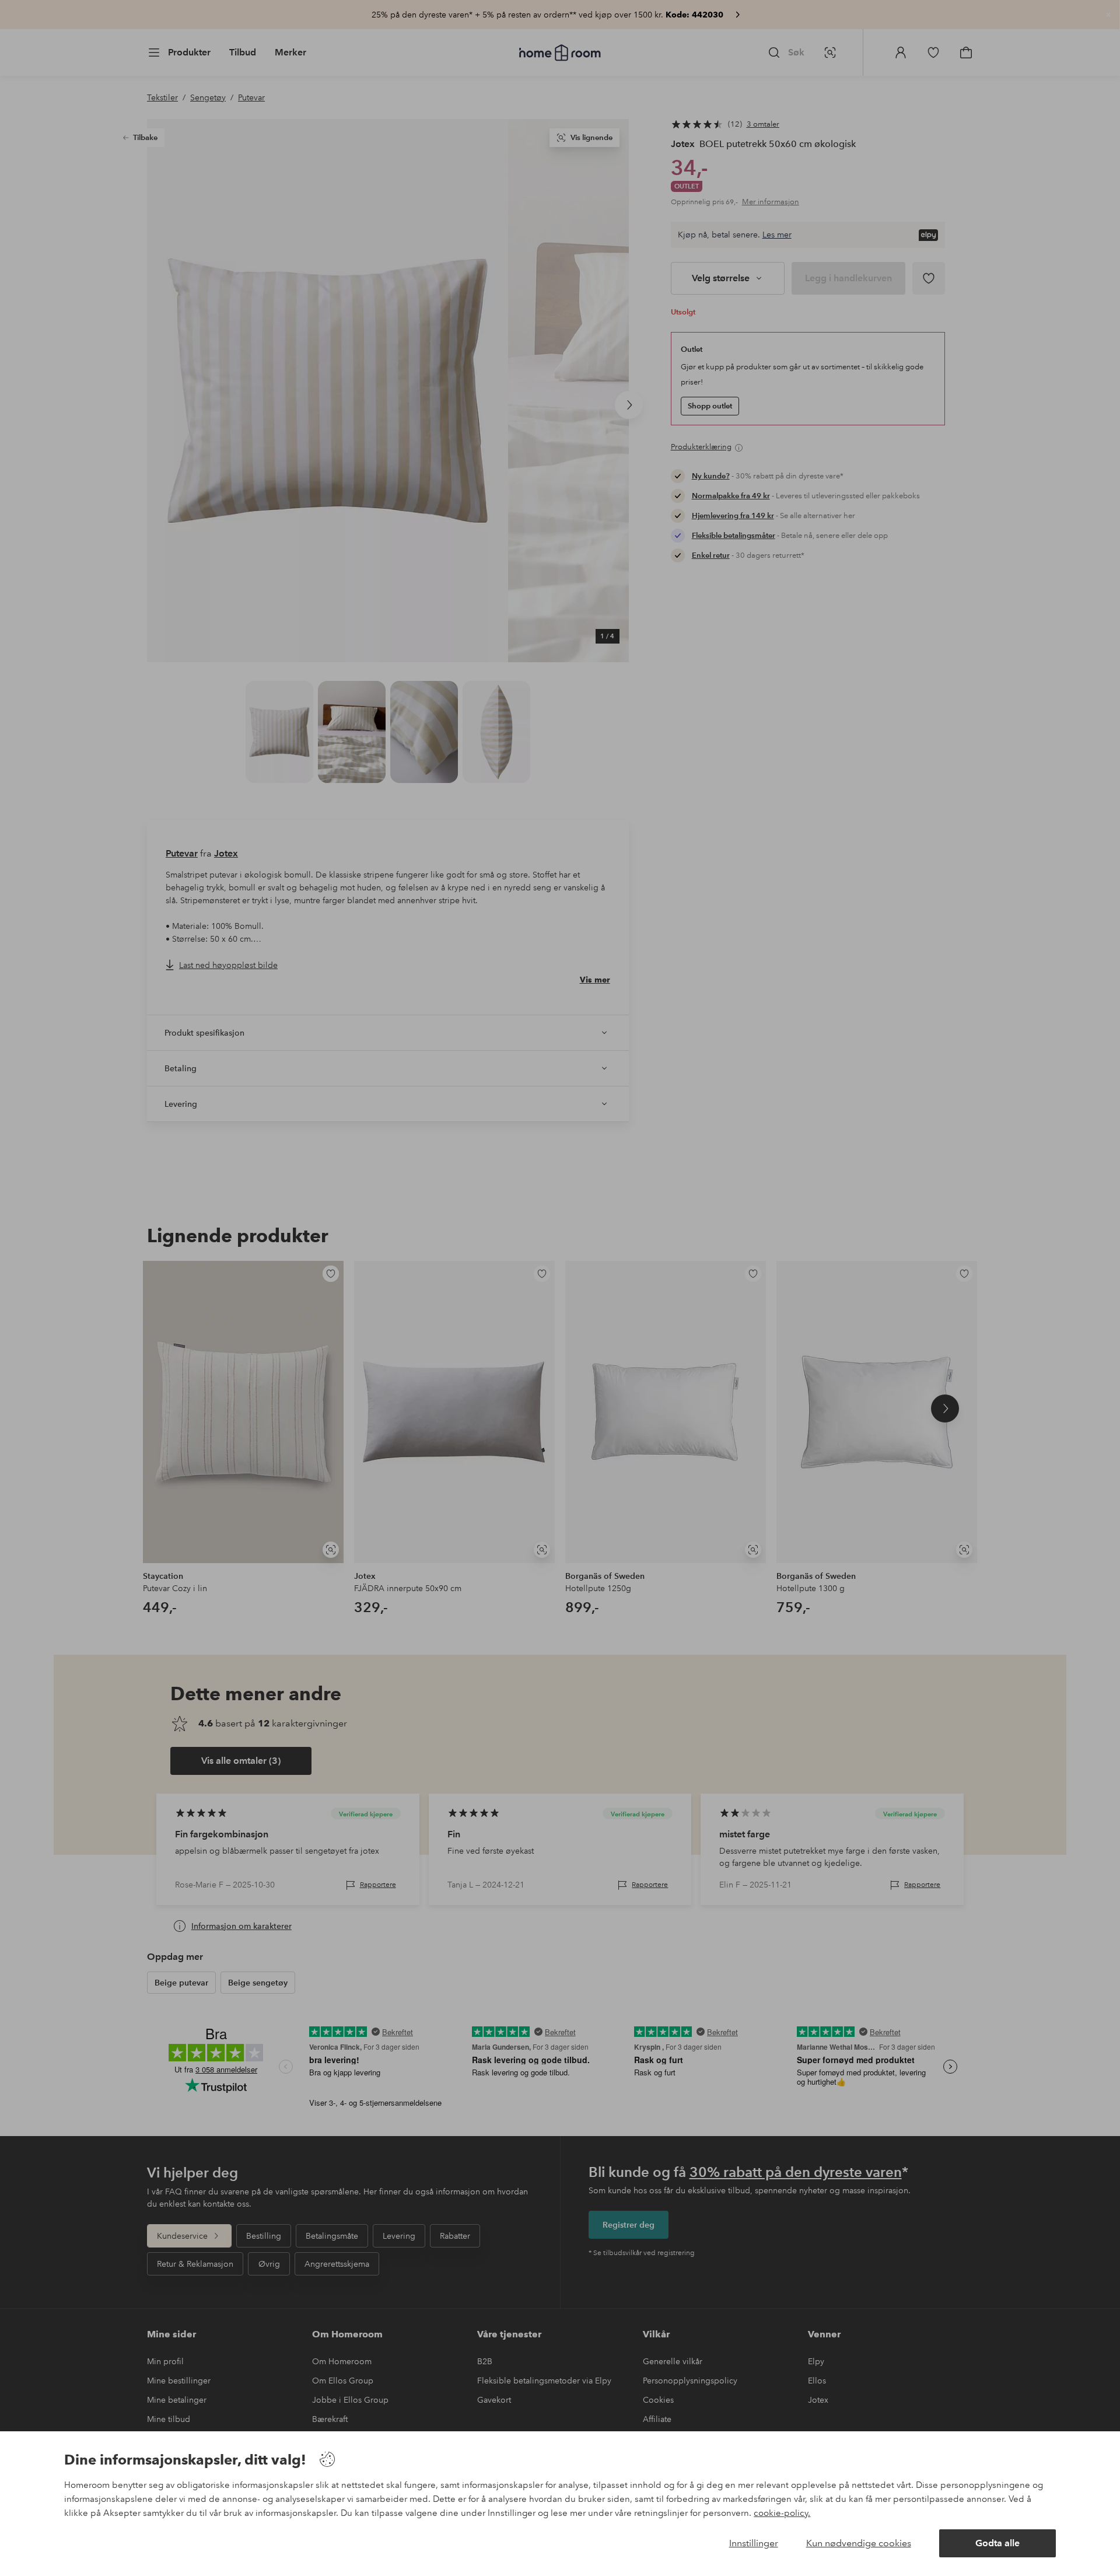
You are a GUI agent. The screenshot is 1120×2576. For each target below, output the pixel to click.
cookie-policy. (782, 2513)
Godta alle (998, 2543)
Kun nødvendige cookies (859, 2543)
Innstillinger (754, 2543)
